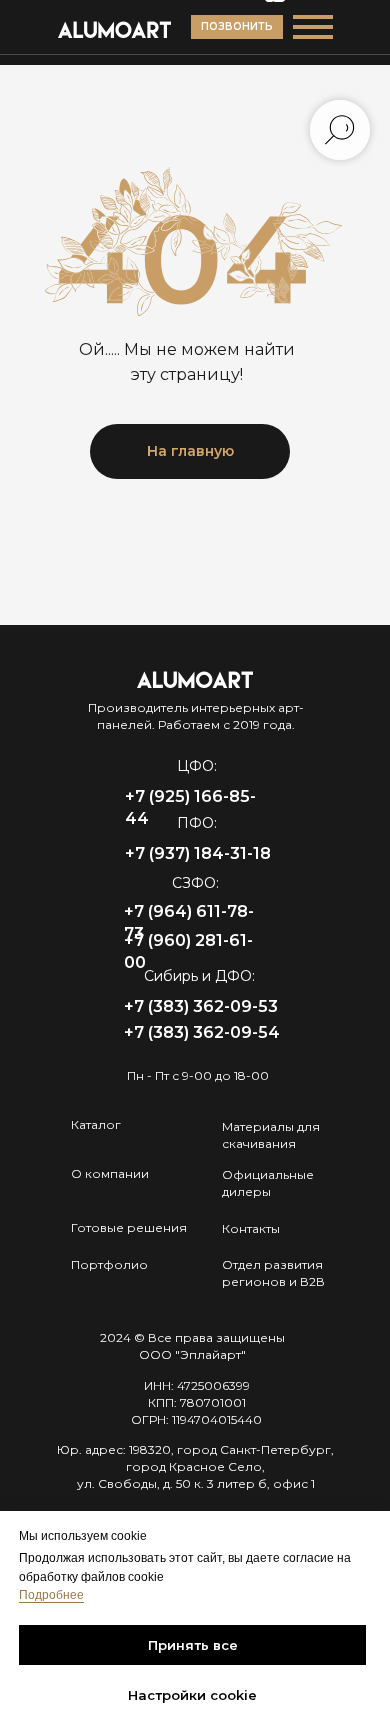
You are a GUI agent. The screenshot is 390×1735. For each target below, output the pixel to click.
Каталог (96, 1124)
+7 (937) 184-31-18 (198, 853)
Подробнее (51, 1595)
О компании (110, 1173)
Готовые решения (129, 1227)
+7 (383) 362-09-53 (201, 1006)
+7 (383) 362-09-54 (202, 1032)
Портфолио (109, 1264)
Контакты (251, 1228)
